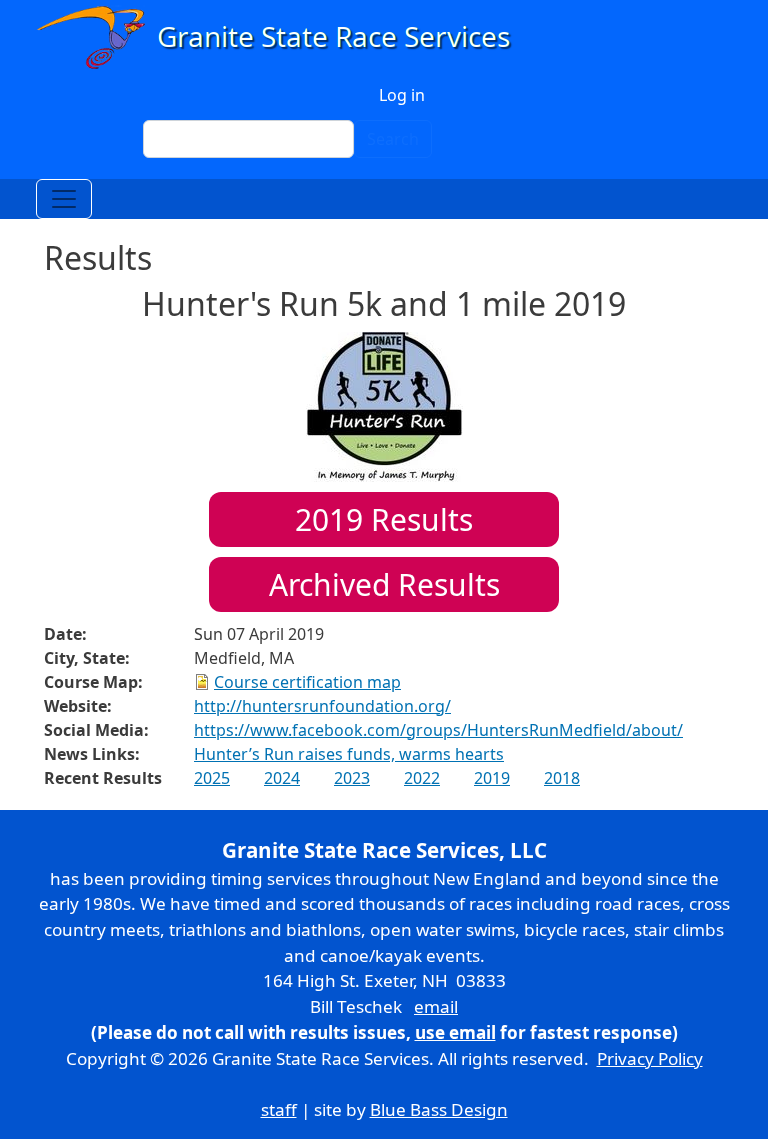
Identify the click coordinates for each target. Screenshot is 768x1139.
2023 (352, 778)
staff (279, 1109)
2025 (212, 778)
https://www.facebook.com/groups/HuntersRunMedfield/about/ (438, 730)
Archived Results (384, 584)
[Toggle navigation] (64, 199)
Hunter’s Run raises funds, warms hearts (349, 754)
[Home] (282, 37)
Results (384, 519)
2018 (562, 778)
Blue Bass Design (439, 1109)
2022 (422, 778)
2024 (282, 778)
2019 (492, 778)
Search (393, 139)
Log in (402, 95)
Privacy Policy (650, 1058)
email (436, 1006)
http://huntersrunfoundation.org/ (322, 706)
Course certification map (307, 682)
